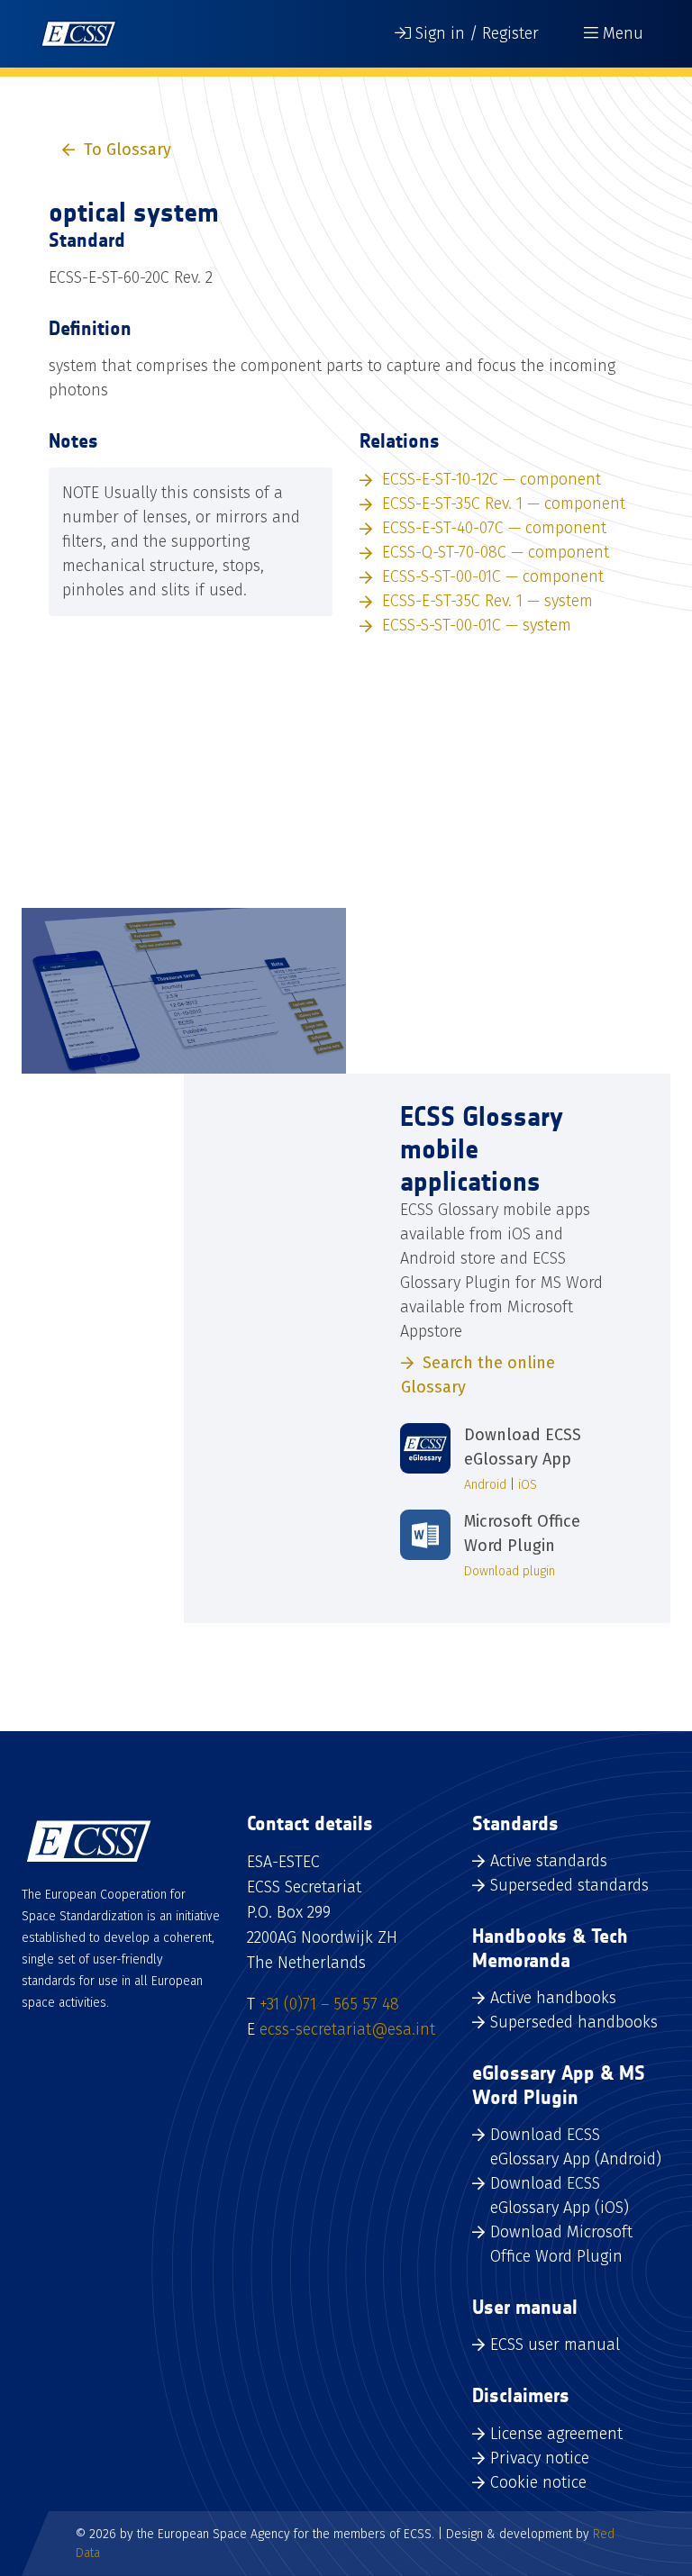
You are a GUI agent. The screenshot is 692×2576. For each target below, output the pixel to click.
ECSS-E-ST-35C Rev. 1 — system (487, 601)
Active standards (549, 1861)
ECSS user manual (555, 2345)
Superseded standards (569, 1885)
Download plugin (510, 1571)
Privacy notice (540, 2458)
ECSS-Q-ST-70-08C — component (496, 552)
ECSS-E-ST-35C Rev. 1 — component (504, 503)
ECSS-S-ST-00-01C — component (493, 576)
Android (485, 1485)
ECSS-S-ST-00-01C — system (477, 625)
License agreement (556, 2434)
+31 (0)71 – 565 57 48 (329, 2004)
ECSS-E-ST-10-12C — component (492, 479)
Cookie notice (538, 2482)
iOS (528, 1485)
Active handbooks (553, 1998)
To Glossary (127, 150)
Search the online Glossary (478, 1375)
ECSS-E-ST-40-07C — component (494, 528)
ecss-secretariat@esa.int (347, 2029)
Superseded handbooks (574, 2022)
